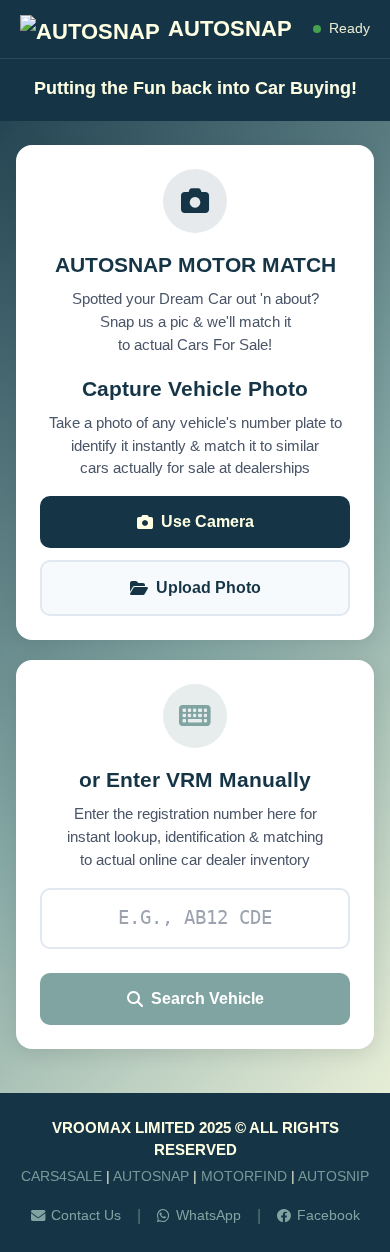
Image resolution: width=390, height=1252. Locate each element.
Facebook (328, 1215)
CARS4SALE (61, 1176)
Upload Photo (208, 587)
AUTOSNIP (333, 1176)
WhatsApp (208, 1215)
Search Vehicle (207, 998)
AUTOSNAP (151, 1176)
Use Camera (207, 521)
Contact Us (86, 1215)
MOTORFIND (244, 1176)
